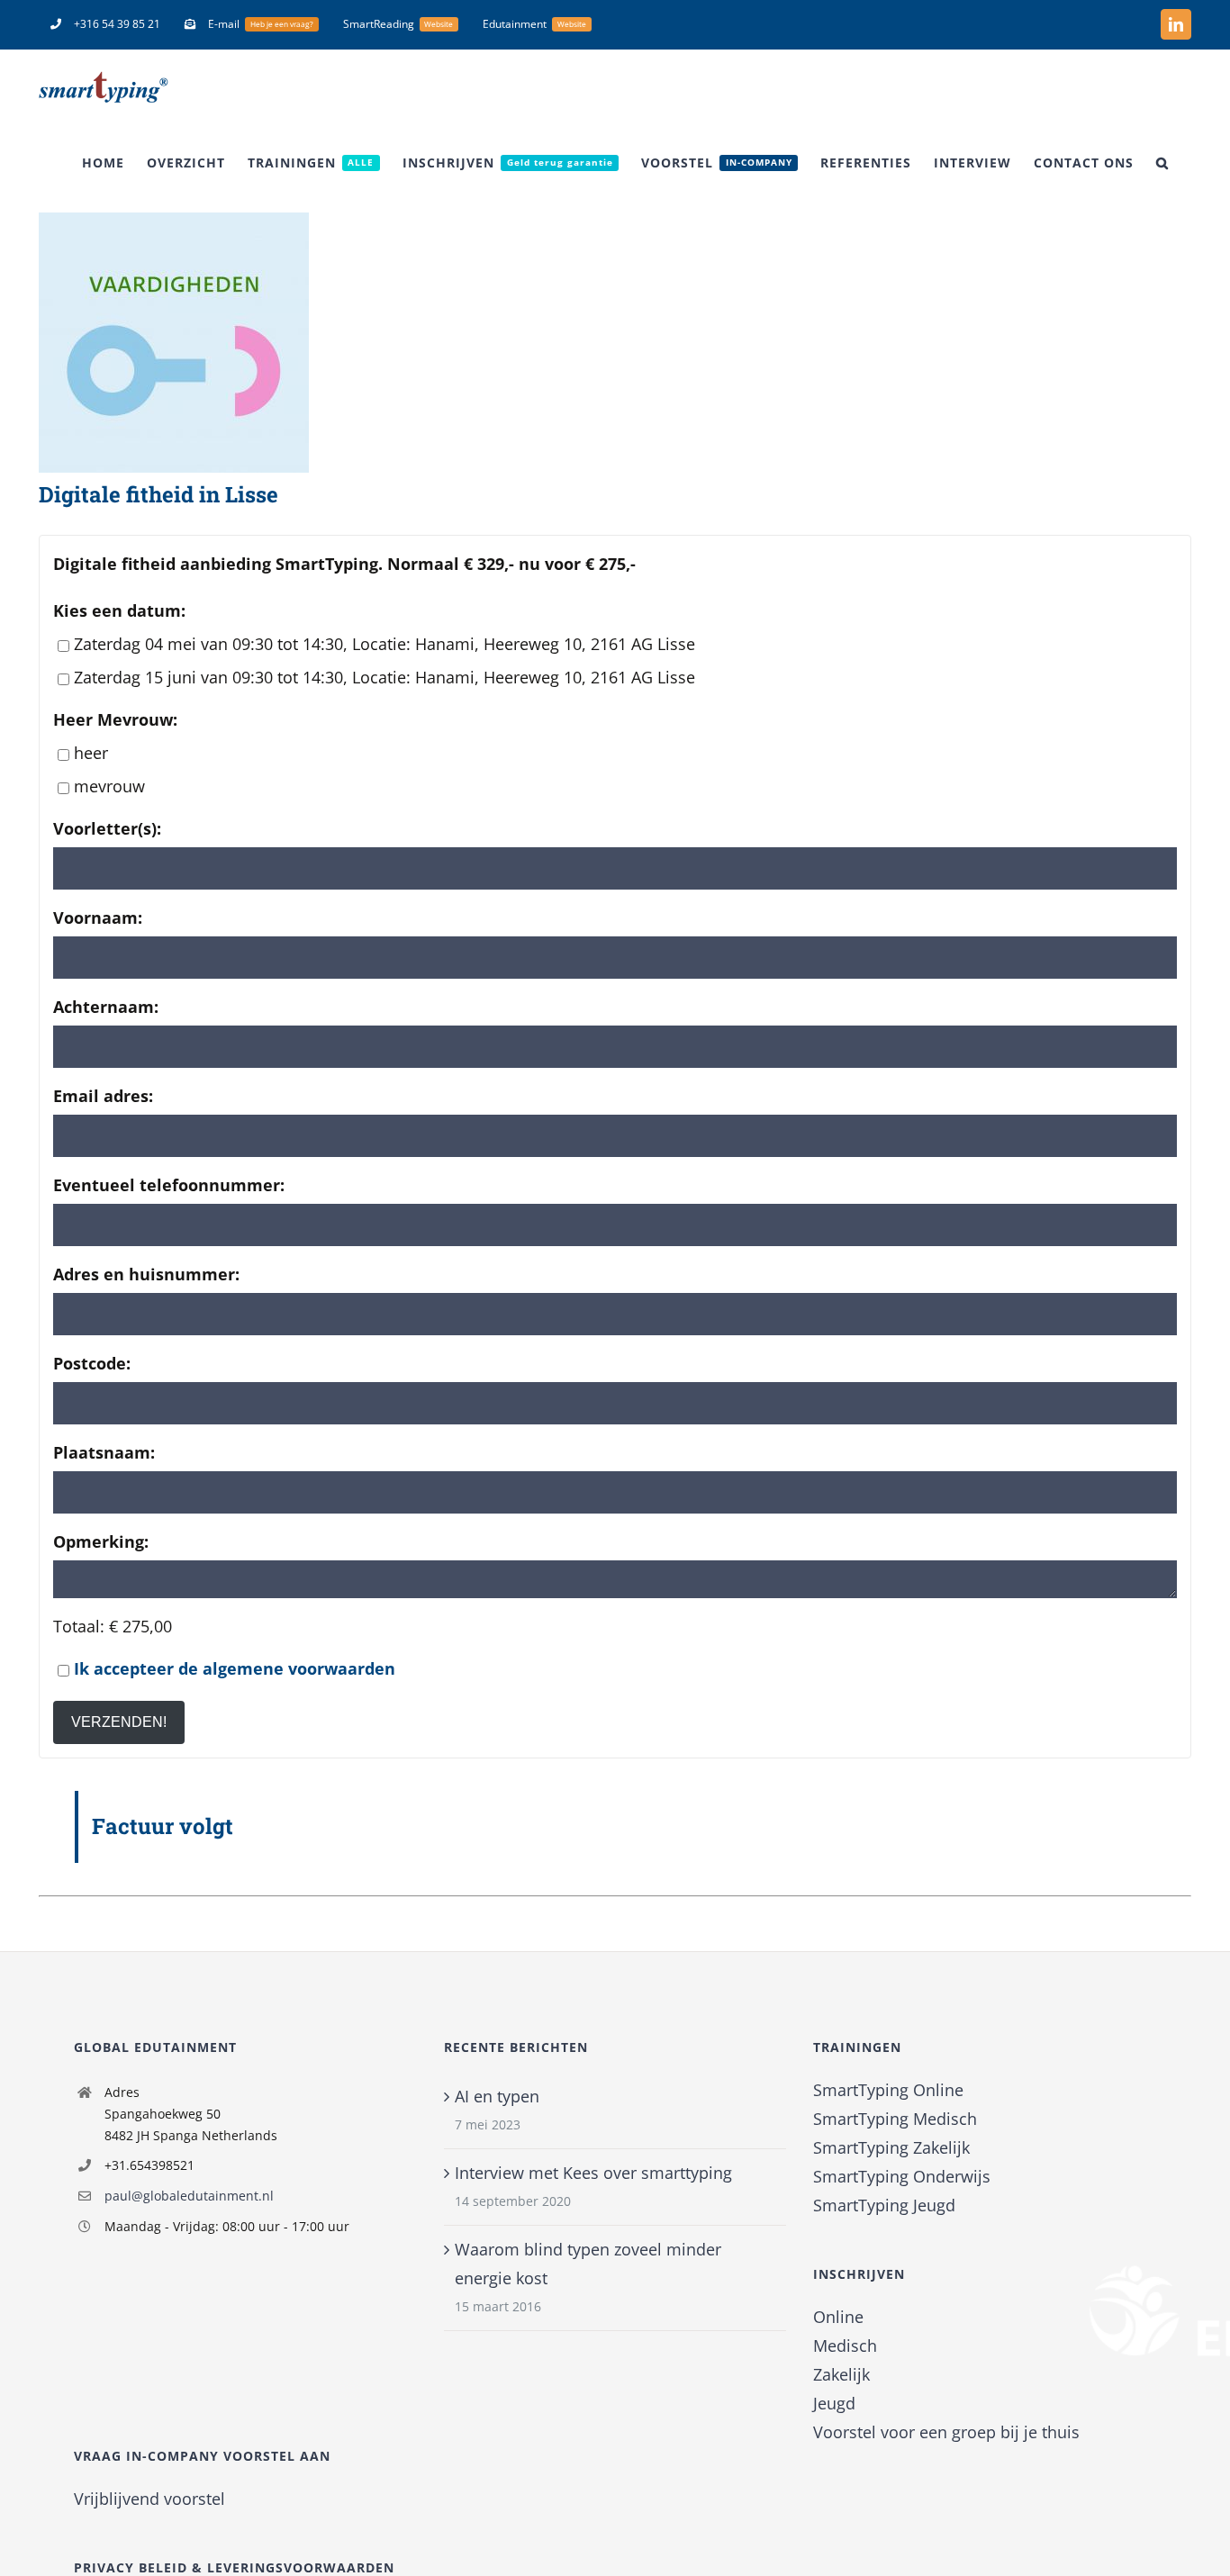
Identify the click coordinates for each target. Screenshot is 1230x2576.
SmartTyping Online (888, 2090)
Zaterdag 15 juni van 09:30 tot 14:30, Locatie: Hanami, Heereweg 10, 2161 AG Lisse (384, 677)
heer (91, 753)
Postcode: (92, 1363)
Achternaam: (106, 1007)
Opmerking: (101, 1541)
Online (838, 2317)
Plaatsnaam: (104, 1452)
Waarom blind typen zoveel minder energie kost (588, 2264)
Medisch (845, 2346)
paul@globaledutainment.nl (189, 2196)
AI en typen (497, 2096)
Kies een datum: (119, 610)
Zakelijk (841, 2374)
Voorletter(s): (107, 828)
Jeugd (834, 2403)
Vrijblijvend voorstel (149, 2499)
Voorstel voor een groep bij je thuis (946, 2432)
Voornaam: (98, 917)
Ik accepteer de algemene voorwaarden (235, 1668)
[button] (1162, 163)
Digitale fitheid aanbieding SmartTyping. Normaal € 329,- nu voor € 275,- (344, 564)
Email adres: (103, 1096)
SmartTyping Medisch (895, 2119)
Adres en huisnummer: (146, 1274)
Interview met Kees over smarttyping (593, 2173)
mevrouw (109, 786)
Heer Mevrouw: (115, 719)
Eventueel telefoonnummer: (169, 1185)
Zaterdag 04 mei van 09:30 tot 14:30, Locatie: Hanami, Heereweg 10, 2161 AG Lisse (384, 644)
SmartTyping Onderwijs (902, 2176)
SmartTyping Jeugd (884, 2205)
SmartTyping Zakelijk (891, 2147)
